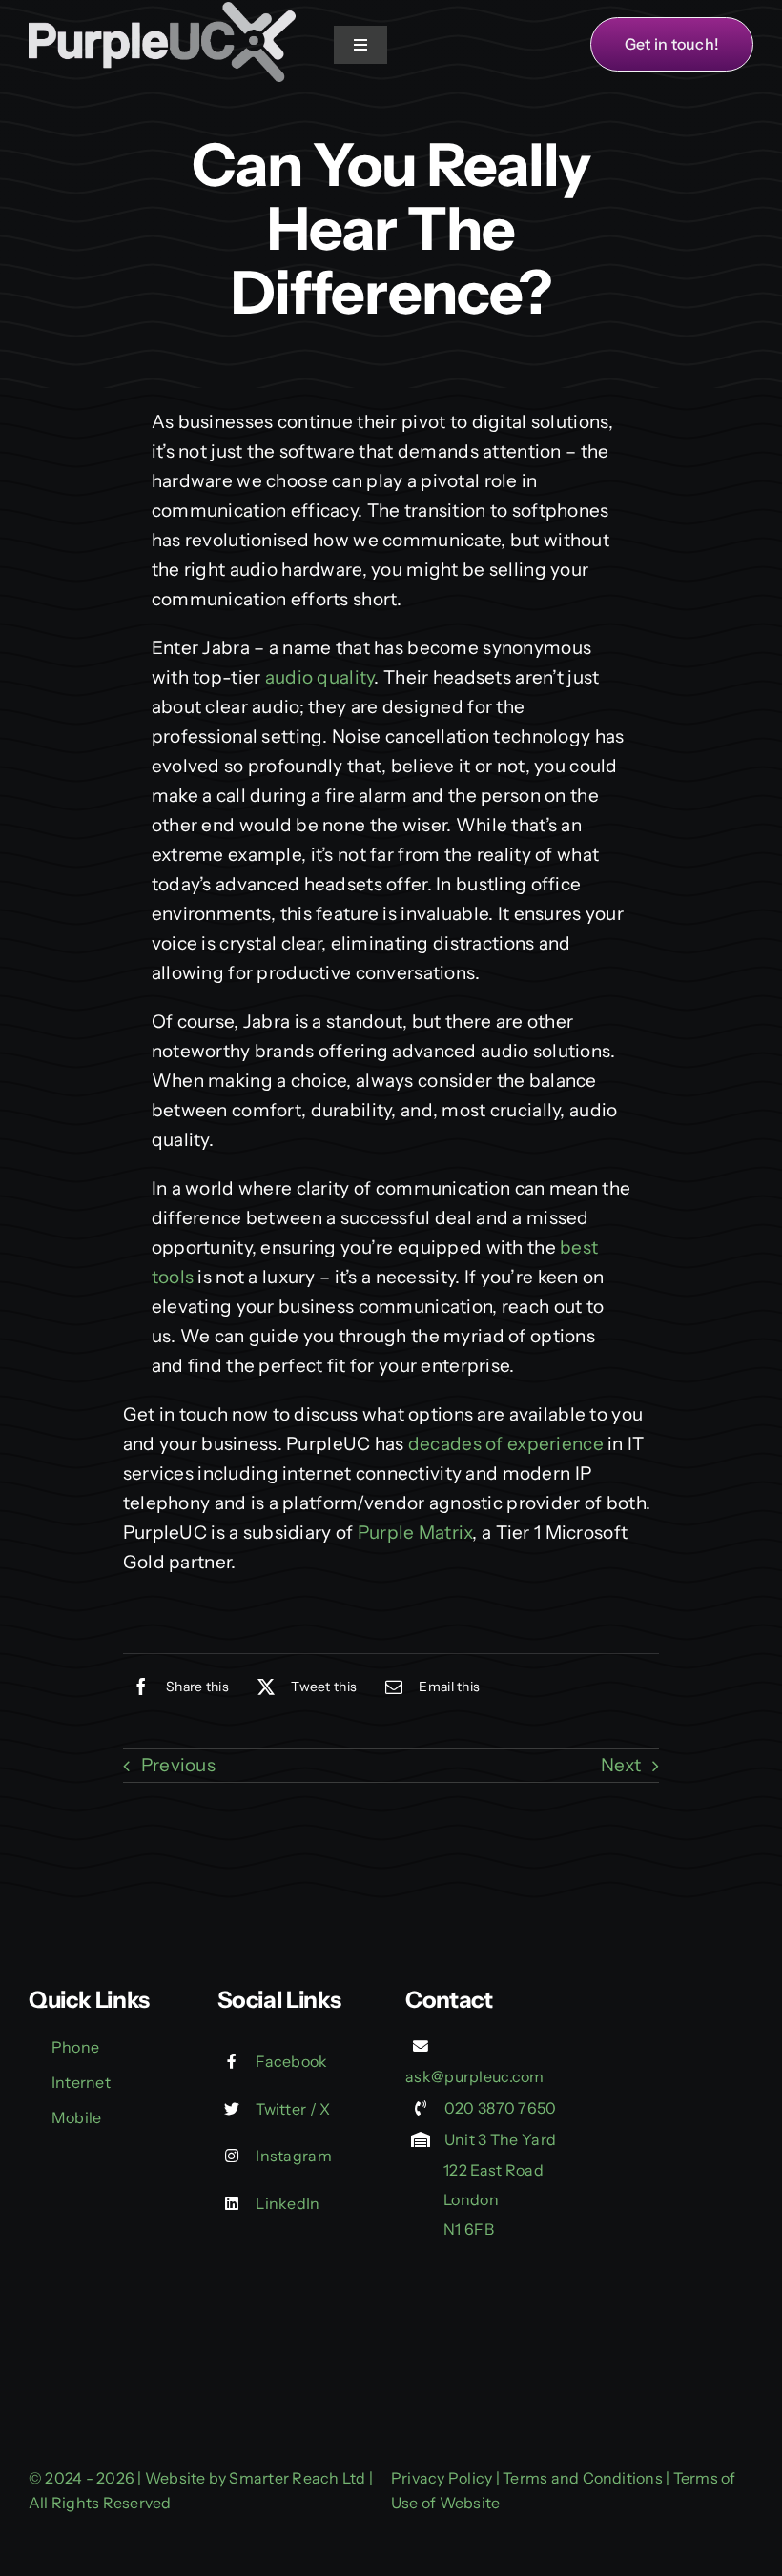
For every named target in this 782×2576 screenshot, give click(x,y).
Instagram (294, 2156)
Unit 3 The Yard (500, 2139)
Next (621, 1765)
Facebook (291, 2061)
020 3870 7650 (501, 2108)
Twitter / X (293, 2109)
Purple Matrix (415, 1533)
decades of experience (506, 1444)
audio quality (320, 677)
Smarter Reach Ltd (297, 2478)
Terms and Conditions (583, 2478)
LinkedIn (288, 2203)
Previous (178, 1765)
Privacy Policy (442, 2478)
